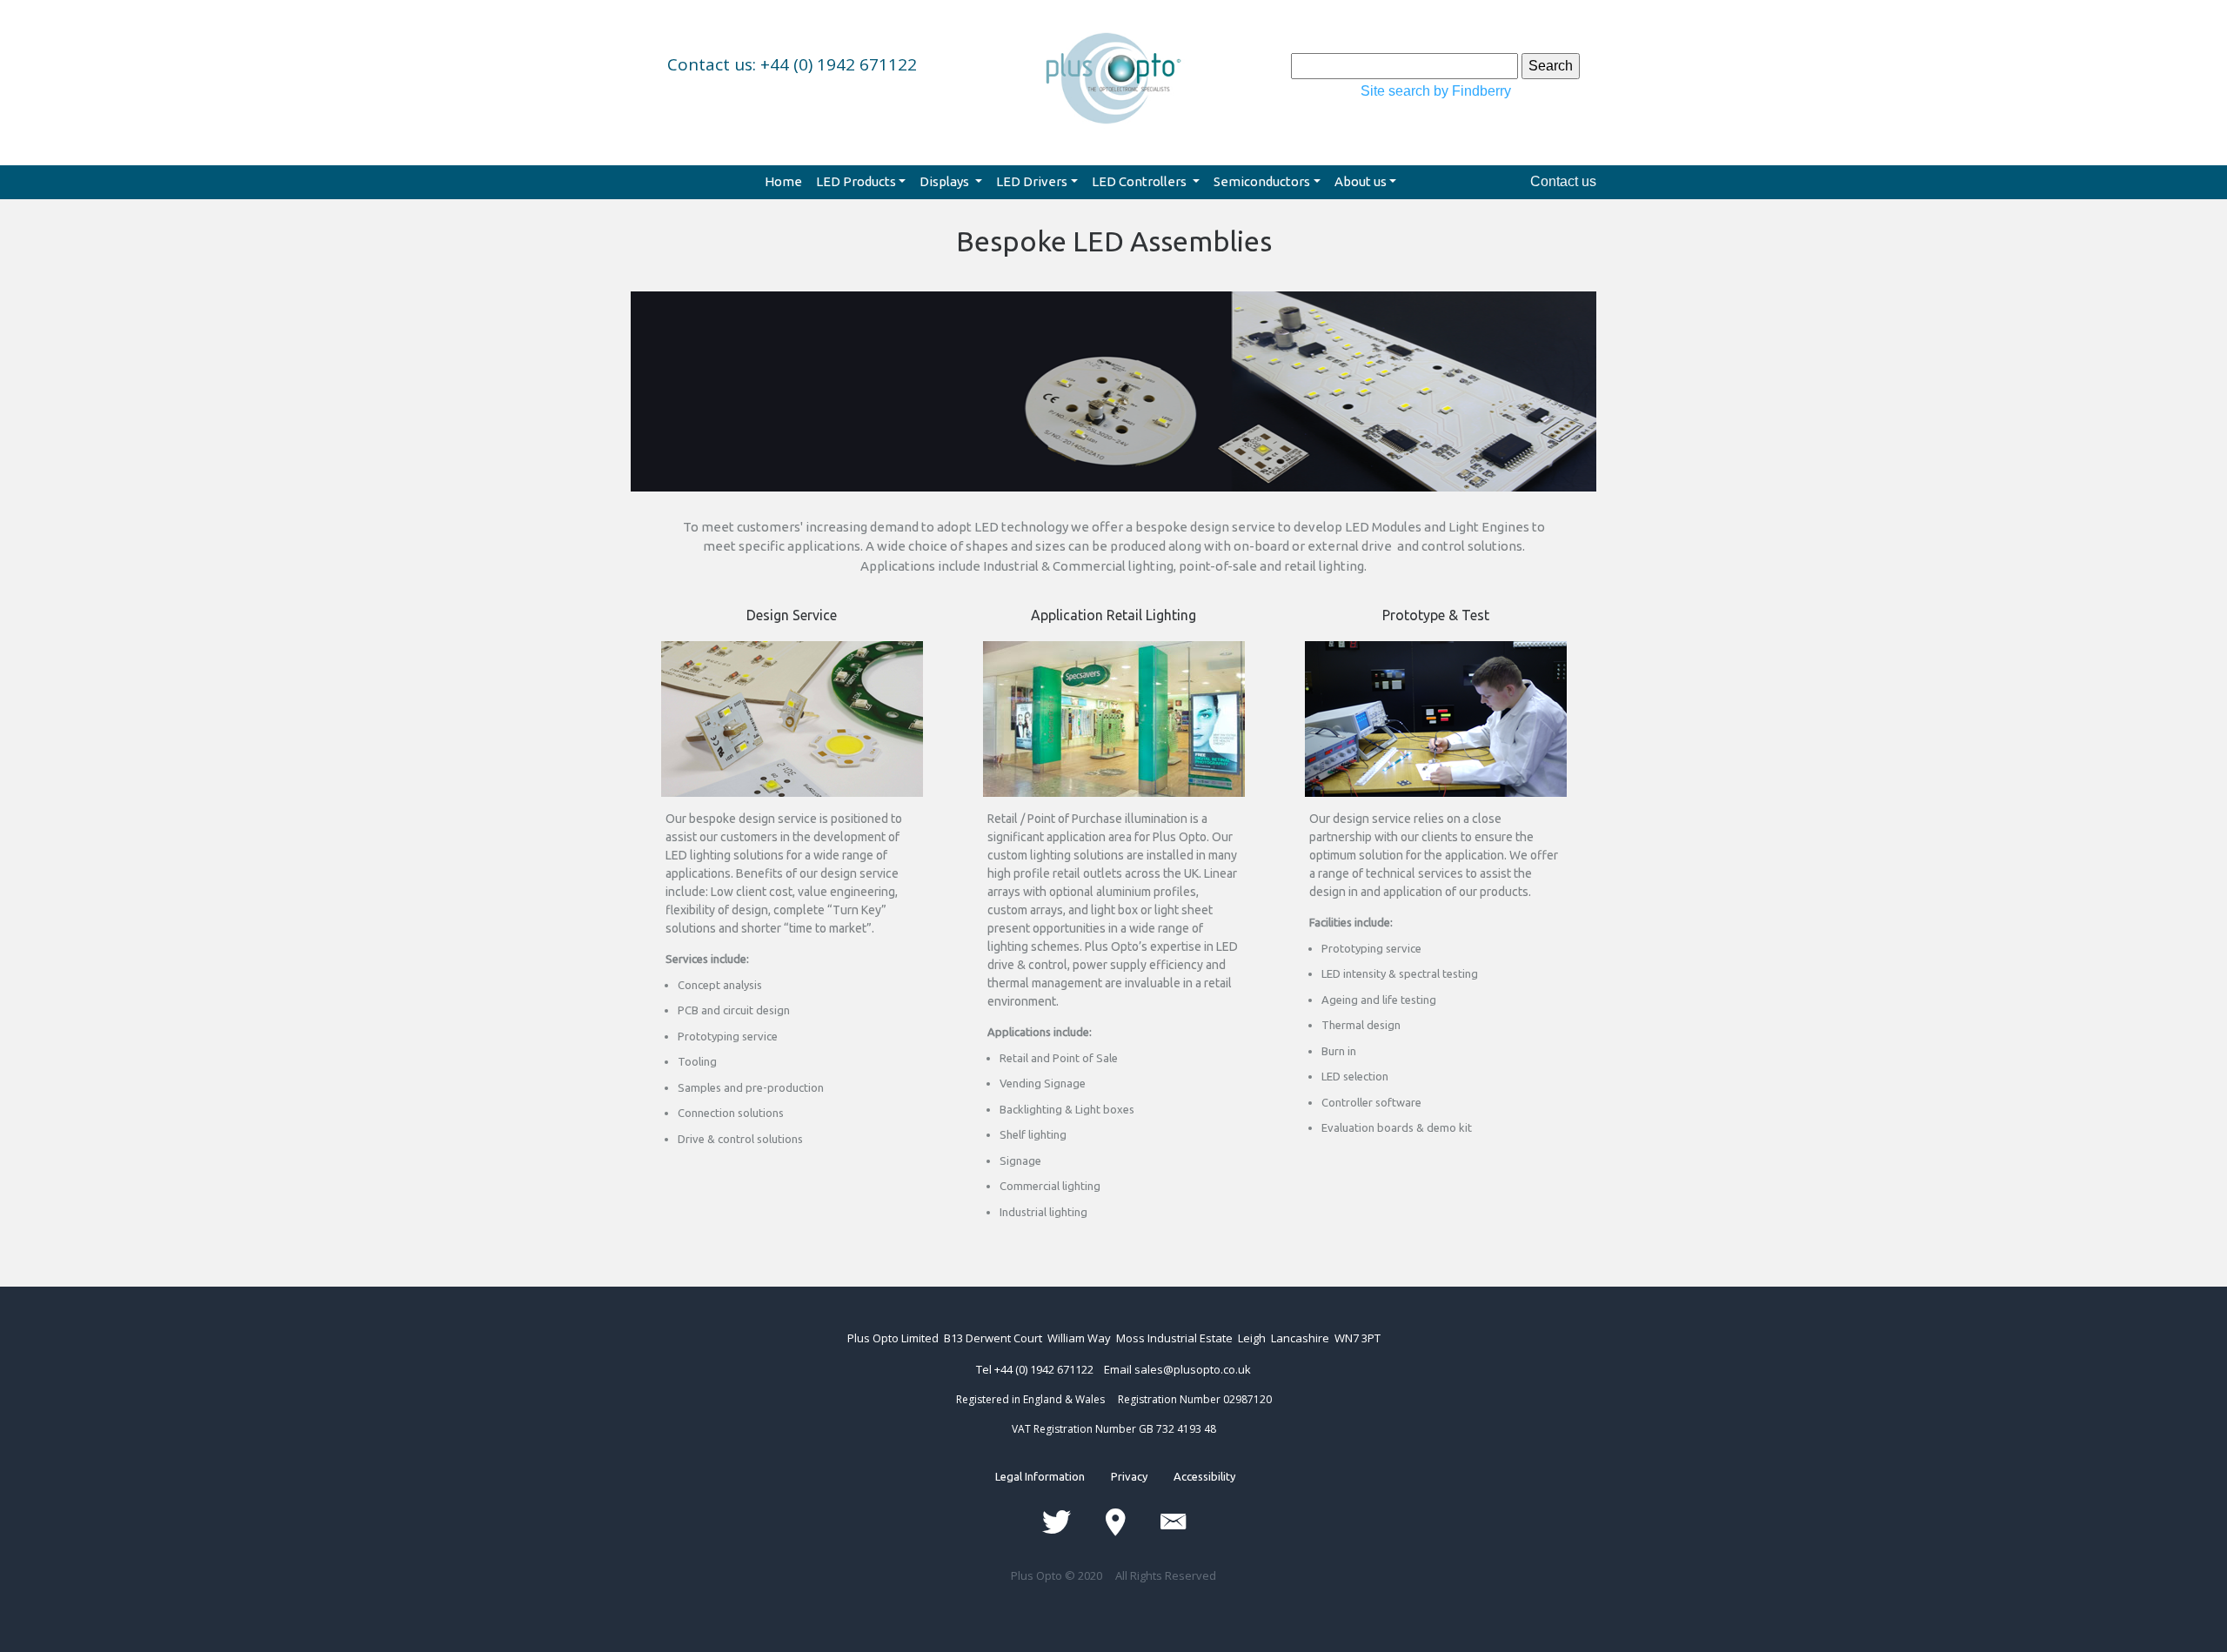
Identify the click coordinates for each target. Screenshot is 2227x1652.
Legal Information (1053, 1476)
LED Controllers (1140, 181)
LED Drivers (1032, 181)
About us (1361, 181)
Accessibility (1191, 1476)
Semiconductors (1262, 181)
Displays (946, 181)
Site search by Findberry (1436, 91)
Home (783, 181)
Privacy (1129, 1476)
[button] (703, 344)
